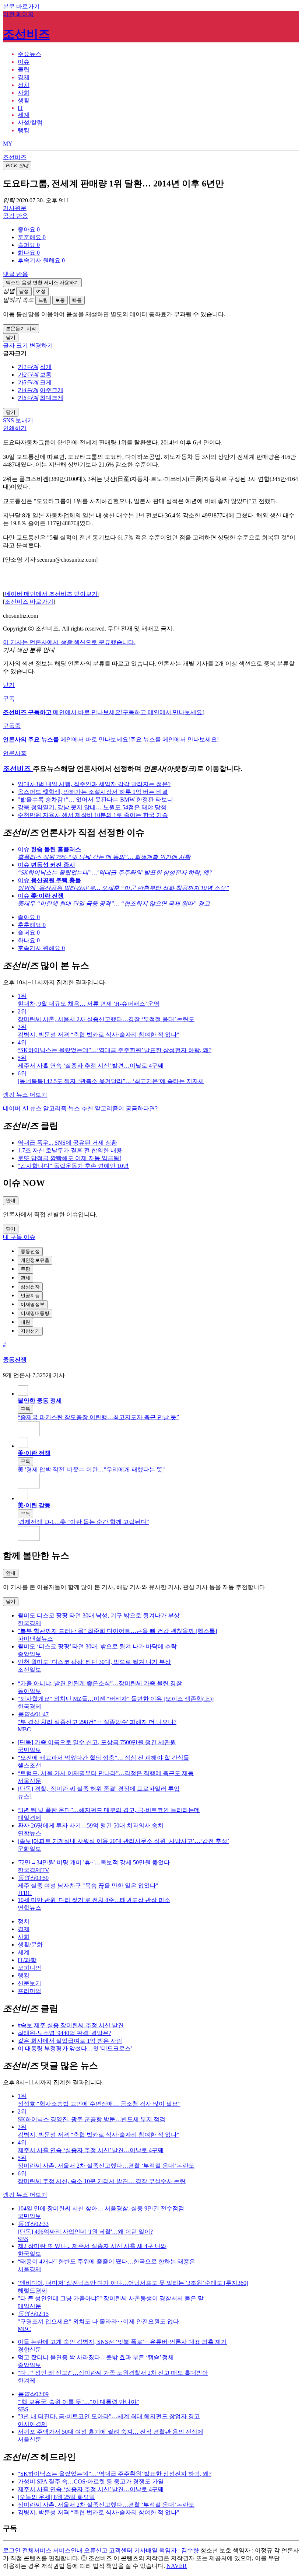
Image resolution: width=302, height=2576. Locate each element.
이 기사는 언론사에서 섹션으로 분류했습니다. (69, 642)
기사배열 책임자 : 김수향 (166, 2550)
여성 (41, 291)
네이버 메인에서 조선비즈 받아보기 (51, 594)
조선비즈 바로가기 (29, 602)
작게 (46, 367)
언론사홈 (15, 753)
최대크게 (52, 398)
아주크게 (52, 390)
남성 (24, 291)
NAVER (177, 2566)
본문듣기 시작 (21, 329)
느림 (43, 300)
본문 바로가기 (21, 6)
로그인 (12, 2550)
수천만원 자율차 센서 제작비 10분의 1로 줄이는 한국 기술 (93, 815)
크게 (46, 382)
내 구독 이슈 (19, 1237)
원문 (15, 208)
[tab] (29, 54)
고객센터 (121, 2550)
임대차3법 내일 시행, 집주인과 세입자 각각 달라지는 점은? (94, 784)
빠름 (77, 300)
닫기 (9, 685)
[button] (29, 229)
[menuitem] (158, 230)
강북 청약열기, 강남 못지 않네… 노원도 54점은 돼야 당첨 (92, 807)
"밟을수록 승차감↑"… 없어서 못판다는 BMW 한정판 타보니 (95, 800)
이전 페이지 (18, 14)
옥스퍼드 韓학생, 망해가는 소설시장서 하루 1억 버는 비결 (93, 792)
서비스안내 (68, 2550)
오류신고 (96, 2550)
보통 (60, 300)
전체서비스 (37, 2550)
